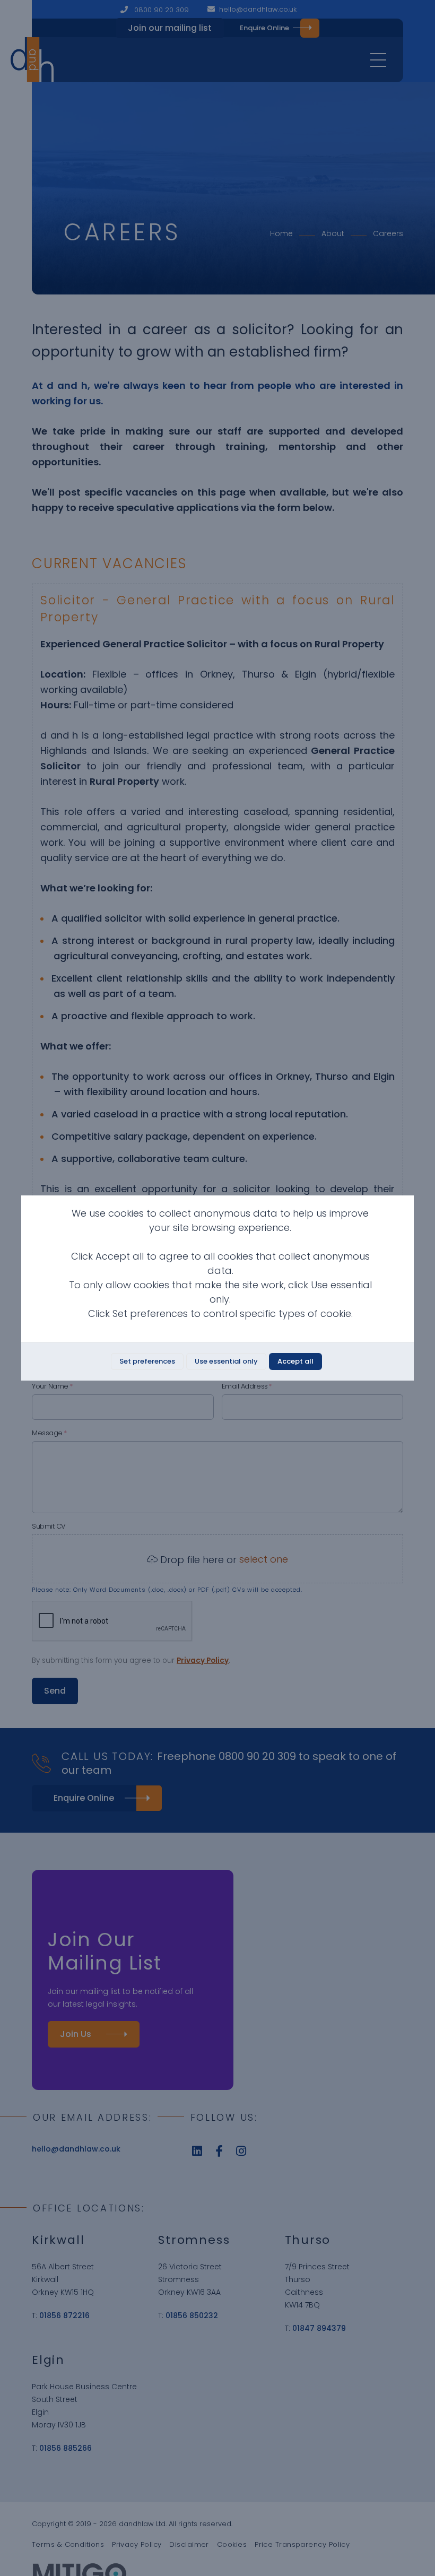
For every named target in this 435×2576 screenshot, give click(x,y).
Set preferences (147, 1361)
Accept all (295, 1361)
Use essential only (226, 1361)
